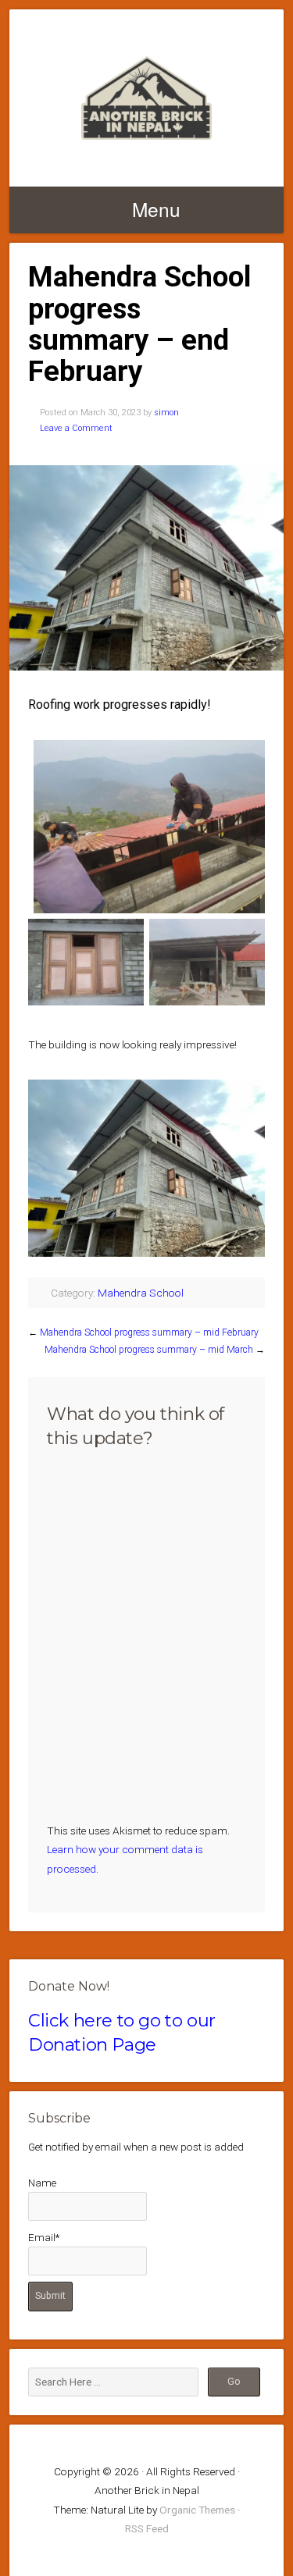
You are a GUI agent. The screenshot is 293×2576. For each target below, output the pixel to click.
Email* (44, 2237)
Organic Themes (197, 2510)
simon (166, 413)
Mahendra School (141, 1293)
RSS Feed (147, 2528)
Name (42, 2183)
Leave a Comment (76, 428)
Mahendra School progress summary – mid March (149, 1350)
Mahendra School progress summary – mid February (149, 1332)
